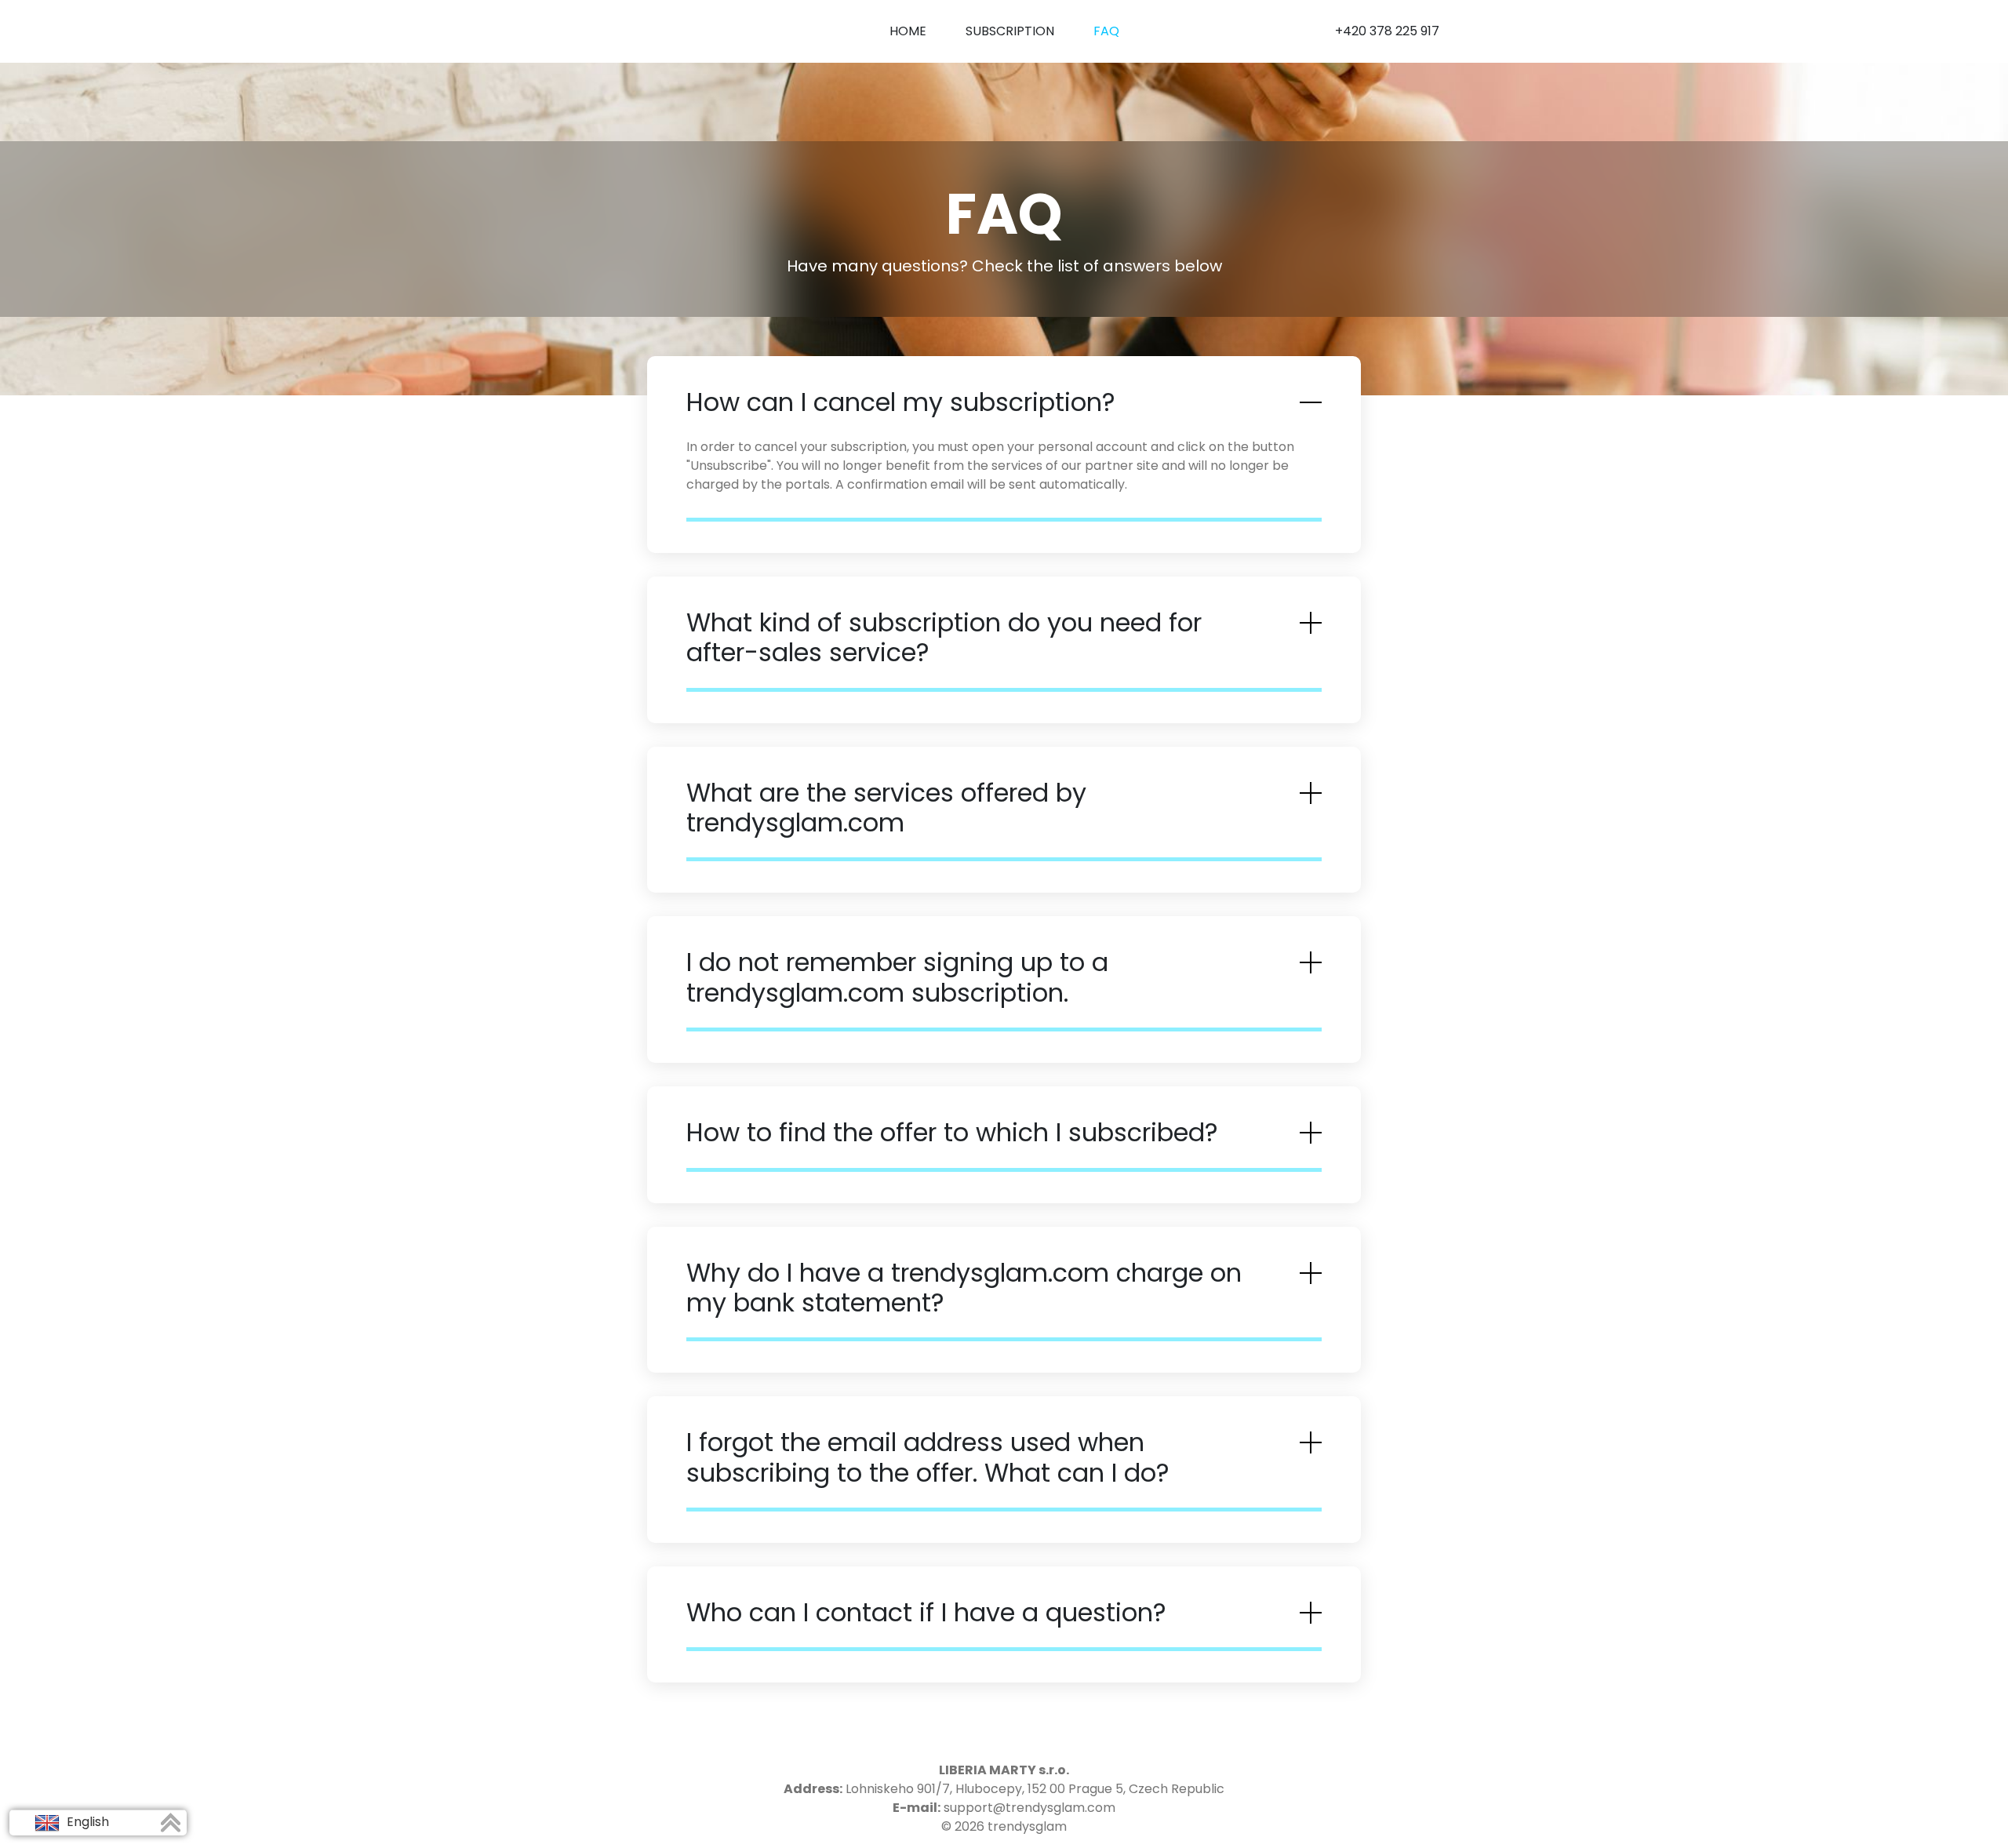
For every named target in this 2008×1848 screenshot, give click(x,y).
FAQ (1106, 31)
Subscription (1010, 31)
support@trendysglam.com (1029, 1808)
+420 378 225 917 (1387, 31)
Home (908, 31)
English (86, 1822)
